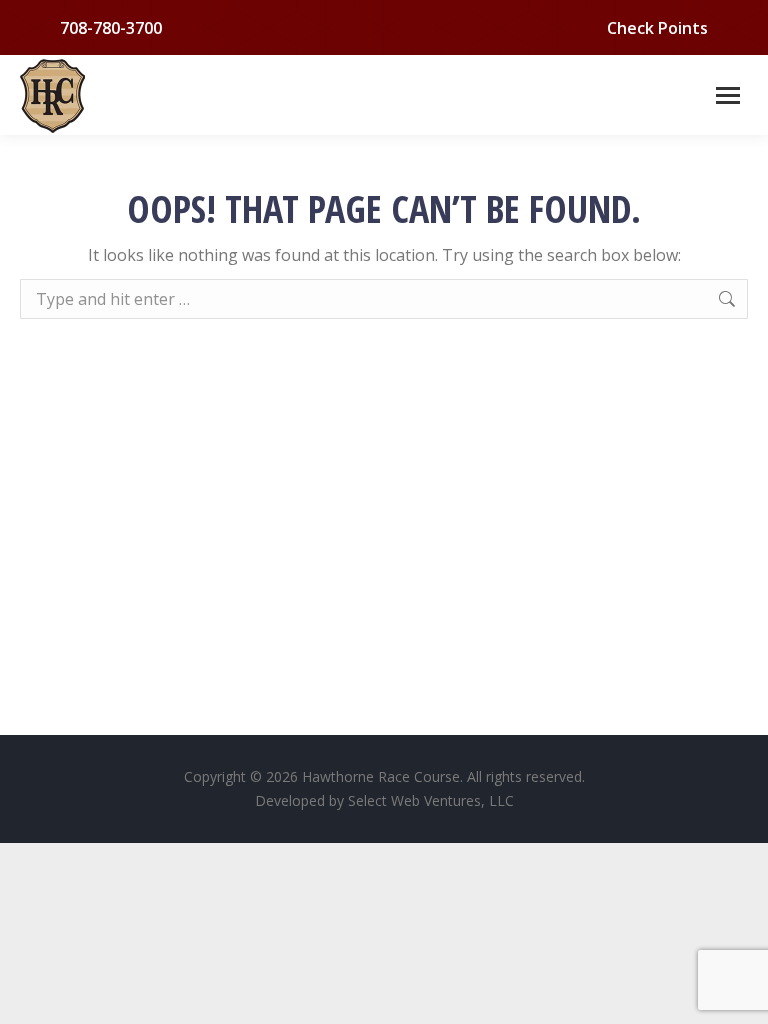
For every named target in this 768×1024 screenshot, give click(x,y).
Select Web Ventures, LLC (431, 800)
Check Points (657, 28)
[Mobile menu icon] (728, 95)
